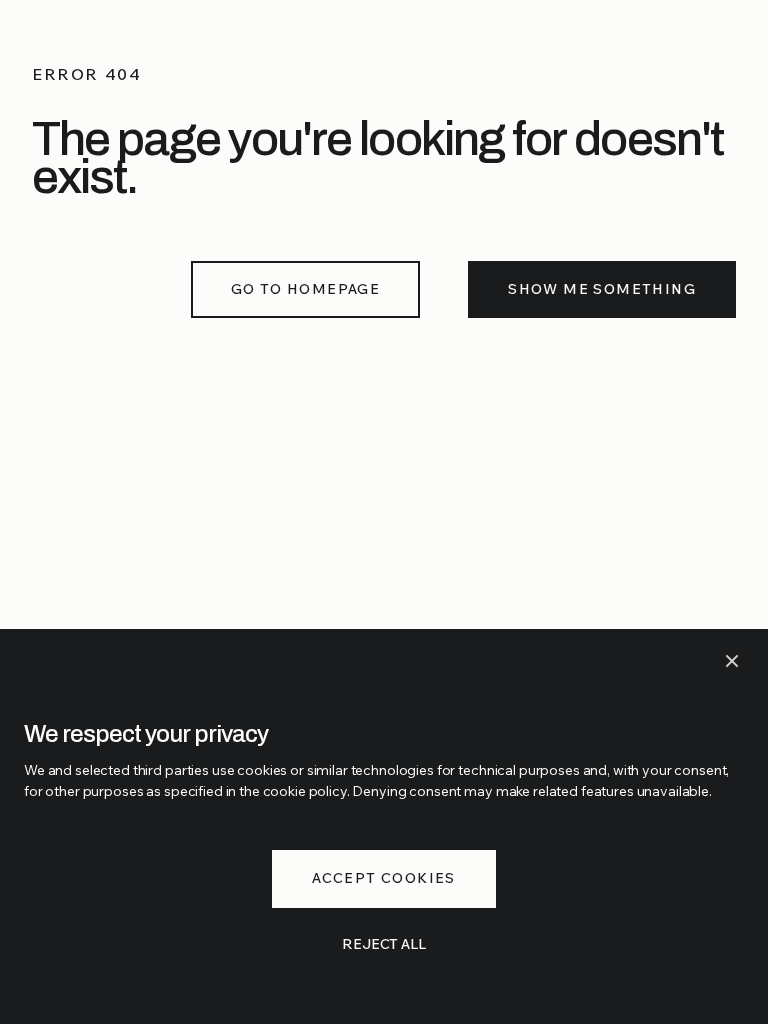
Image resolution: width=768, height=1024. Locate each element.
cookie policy (305, 791)
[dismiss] (732, 661)
